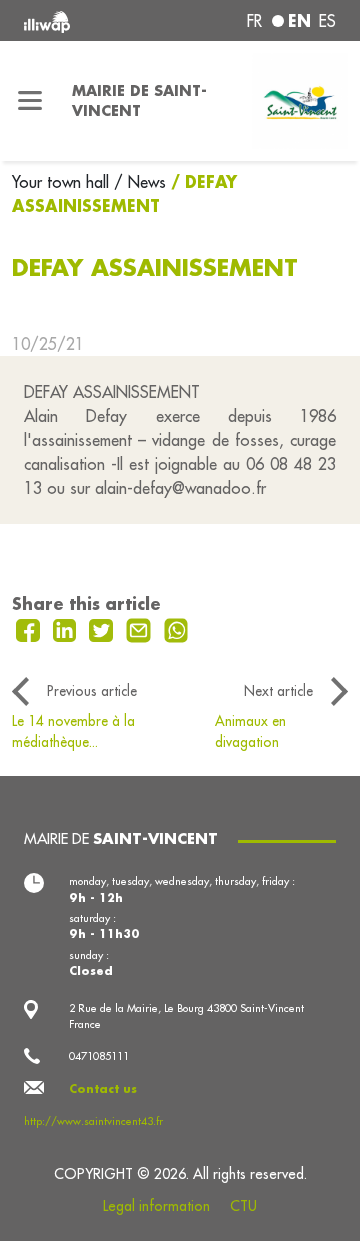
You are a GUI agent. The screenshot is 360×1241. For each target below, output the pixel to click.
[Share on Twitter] (103, 628)
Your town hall (63, 182)
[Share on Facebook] (30, 628)
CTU (243, 1206)
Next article (278, 691)
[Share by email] (141, 628)
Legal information (156, 1206)
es (327, 21)
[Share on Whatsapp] (176, 628)
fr (254, 21)
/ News (140, 182)
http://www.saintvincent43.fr (93, 1121)
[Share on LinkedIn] (67, 628)
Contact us (103, 1089)
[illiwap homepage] (82, 20)
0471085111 (99, 1056)
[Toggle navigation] (30, 101)
